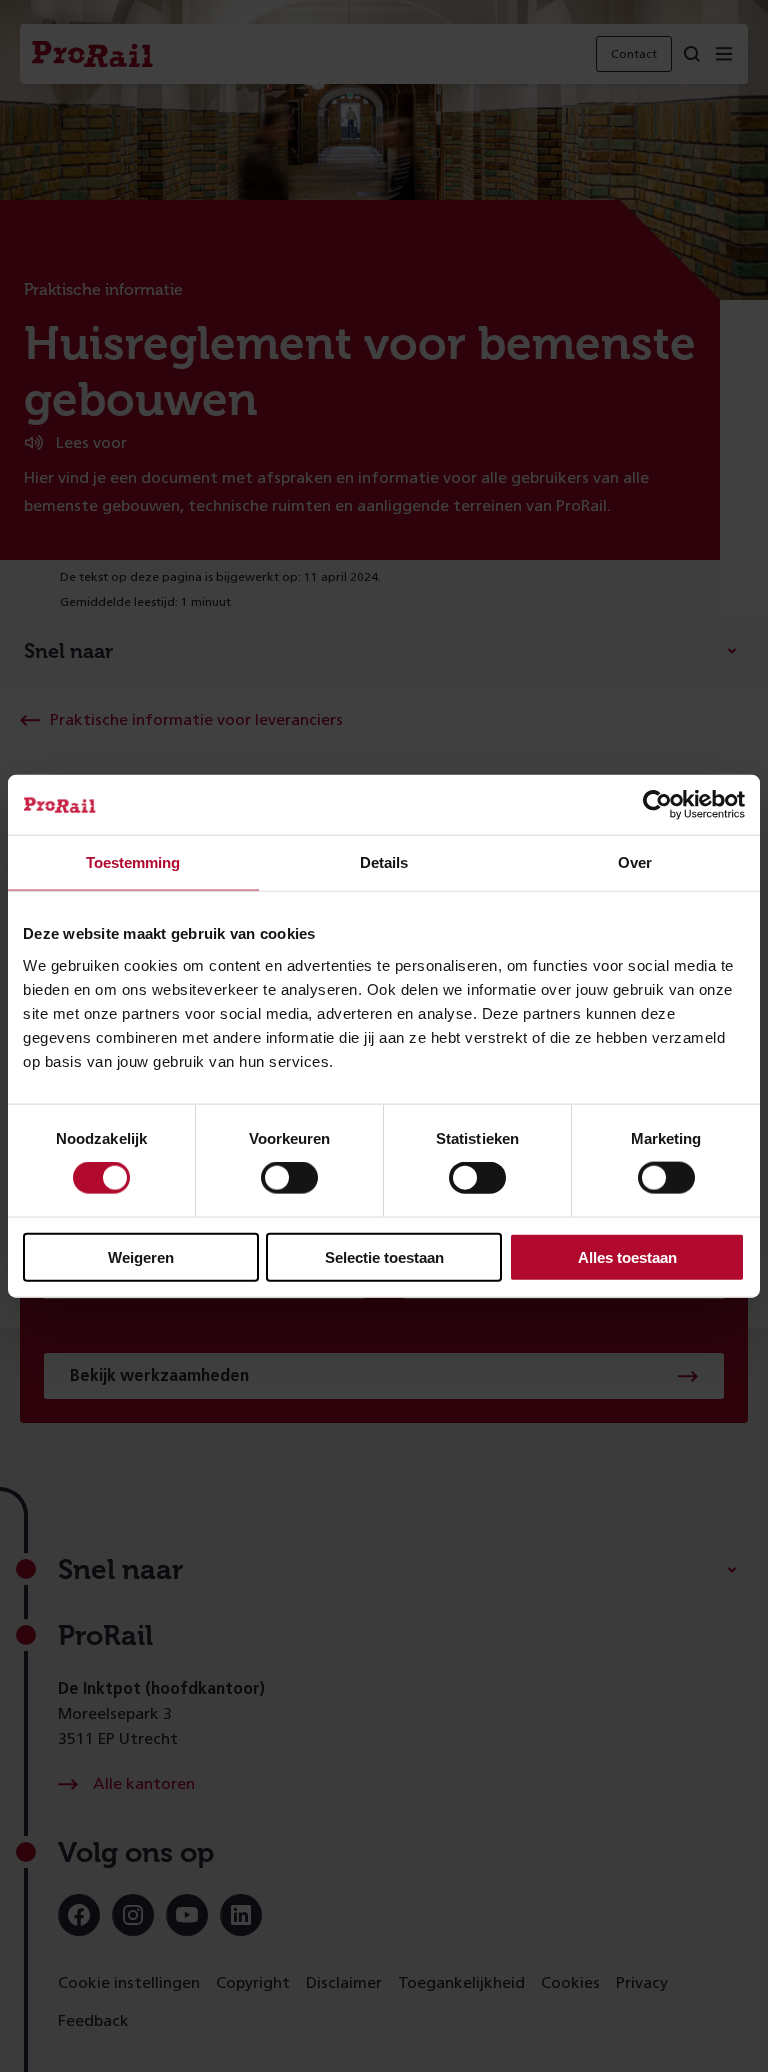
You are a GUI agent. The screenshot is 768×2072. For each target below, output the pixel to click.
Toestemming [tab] (133, 862)
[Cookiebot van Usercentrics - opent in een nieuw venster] (657, 805)
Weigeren (141, 1256)
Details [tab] (384, 862)
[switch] (289, 1178)
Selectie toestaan (384, 1256)
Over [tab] (635, 862)
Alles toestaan (627, 1256)
